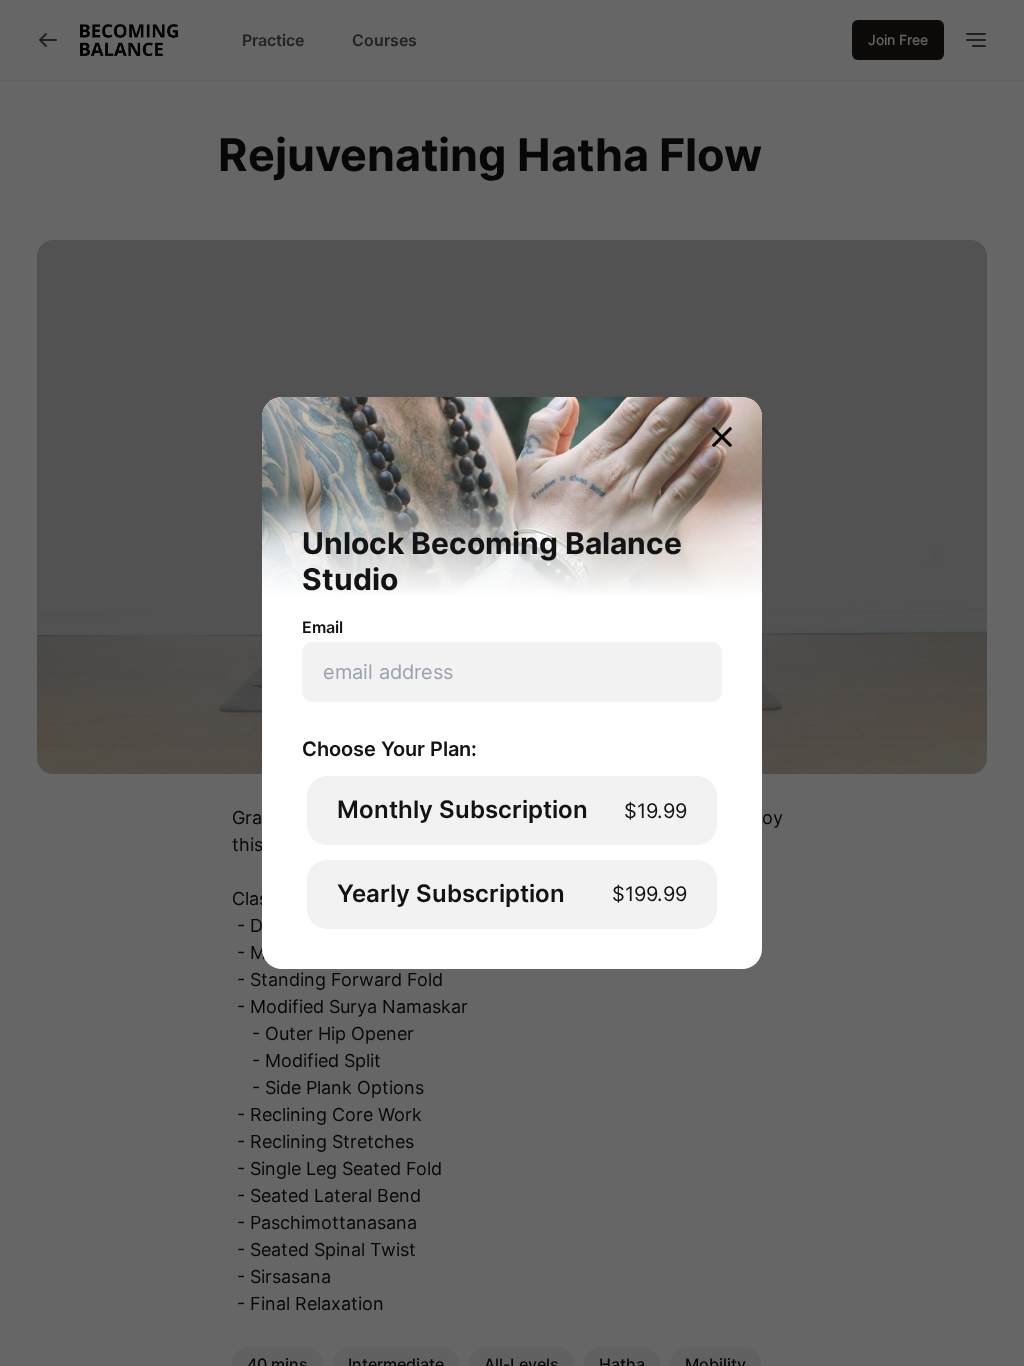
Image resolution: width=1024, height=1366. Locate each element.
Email (322, 627)
